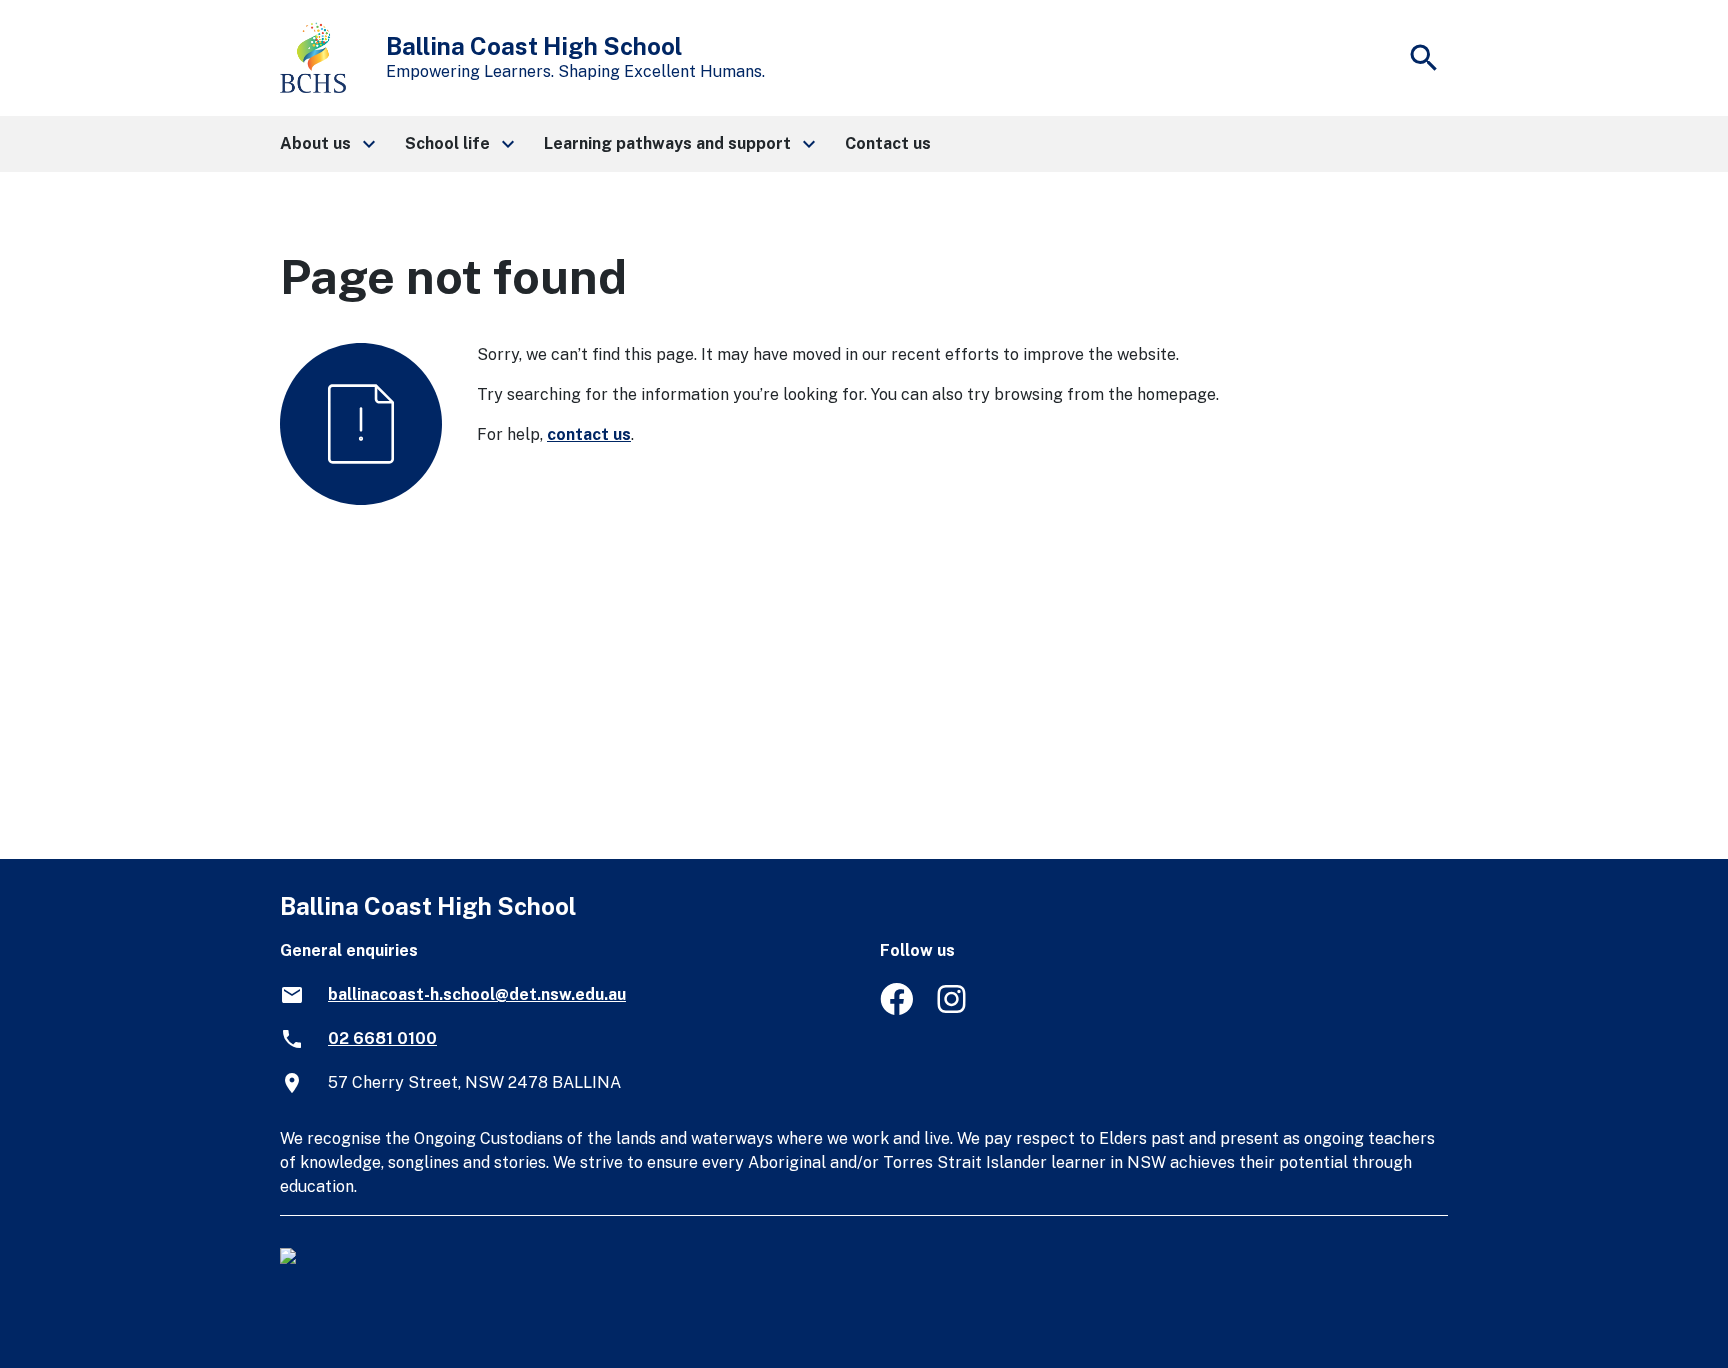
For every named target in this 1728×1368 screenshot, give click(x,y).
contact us (589, 434)
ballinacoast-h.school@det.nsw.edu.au (477, 994)
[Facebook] (896, 1009)
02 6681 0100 (382, 1038)
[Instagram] (953, 1009)
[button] (326, 144)
